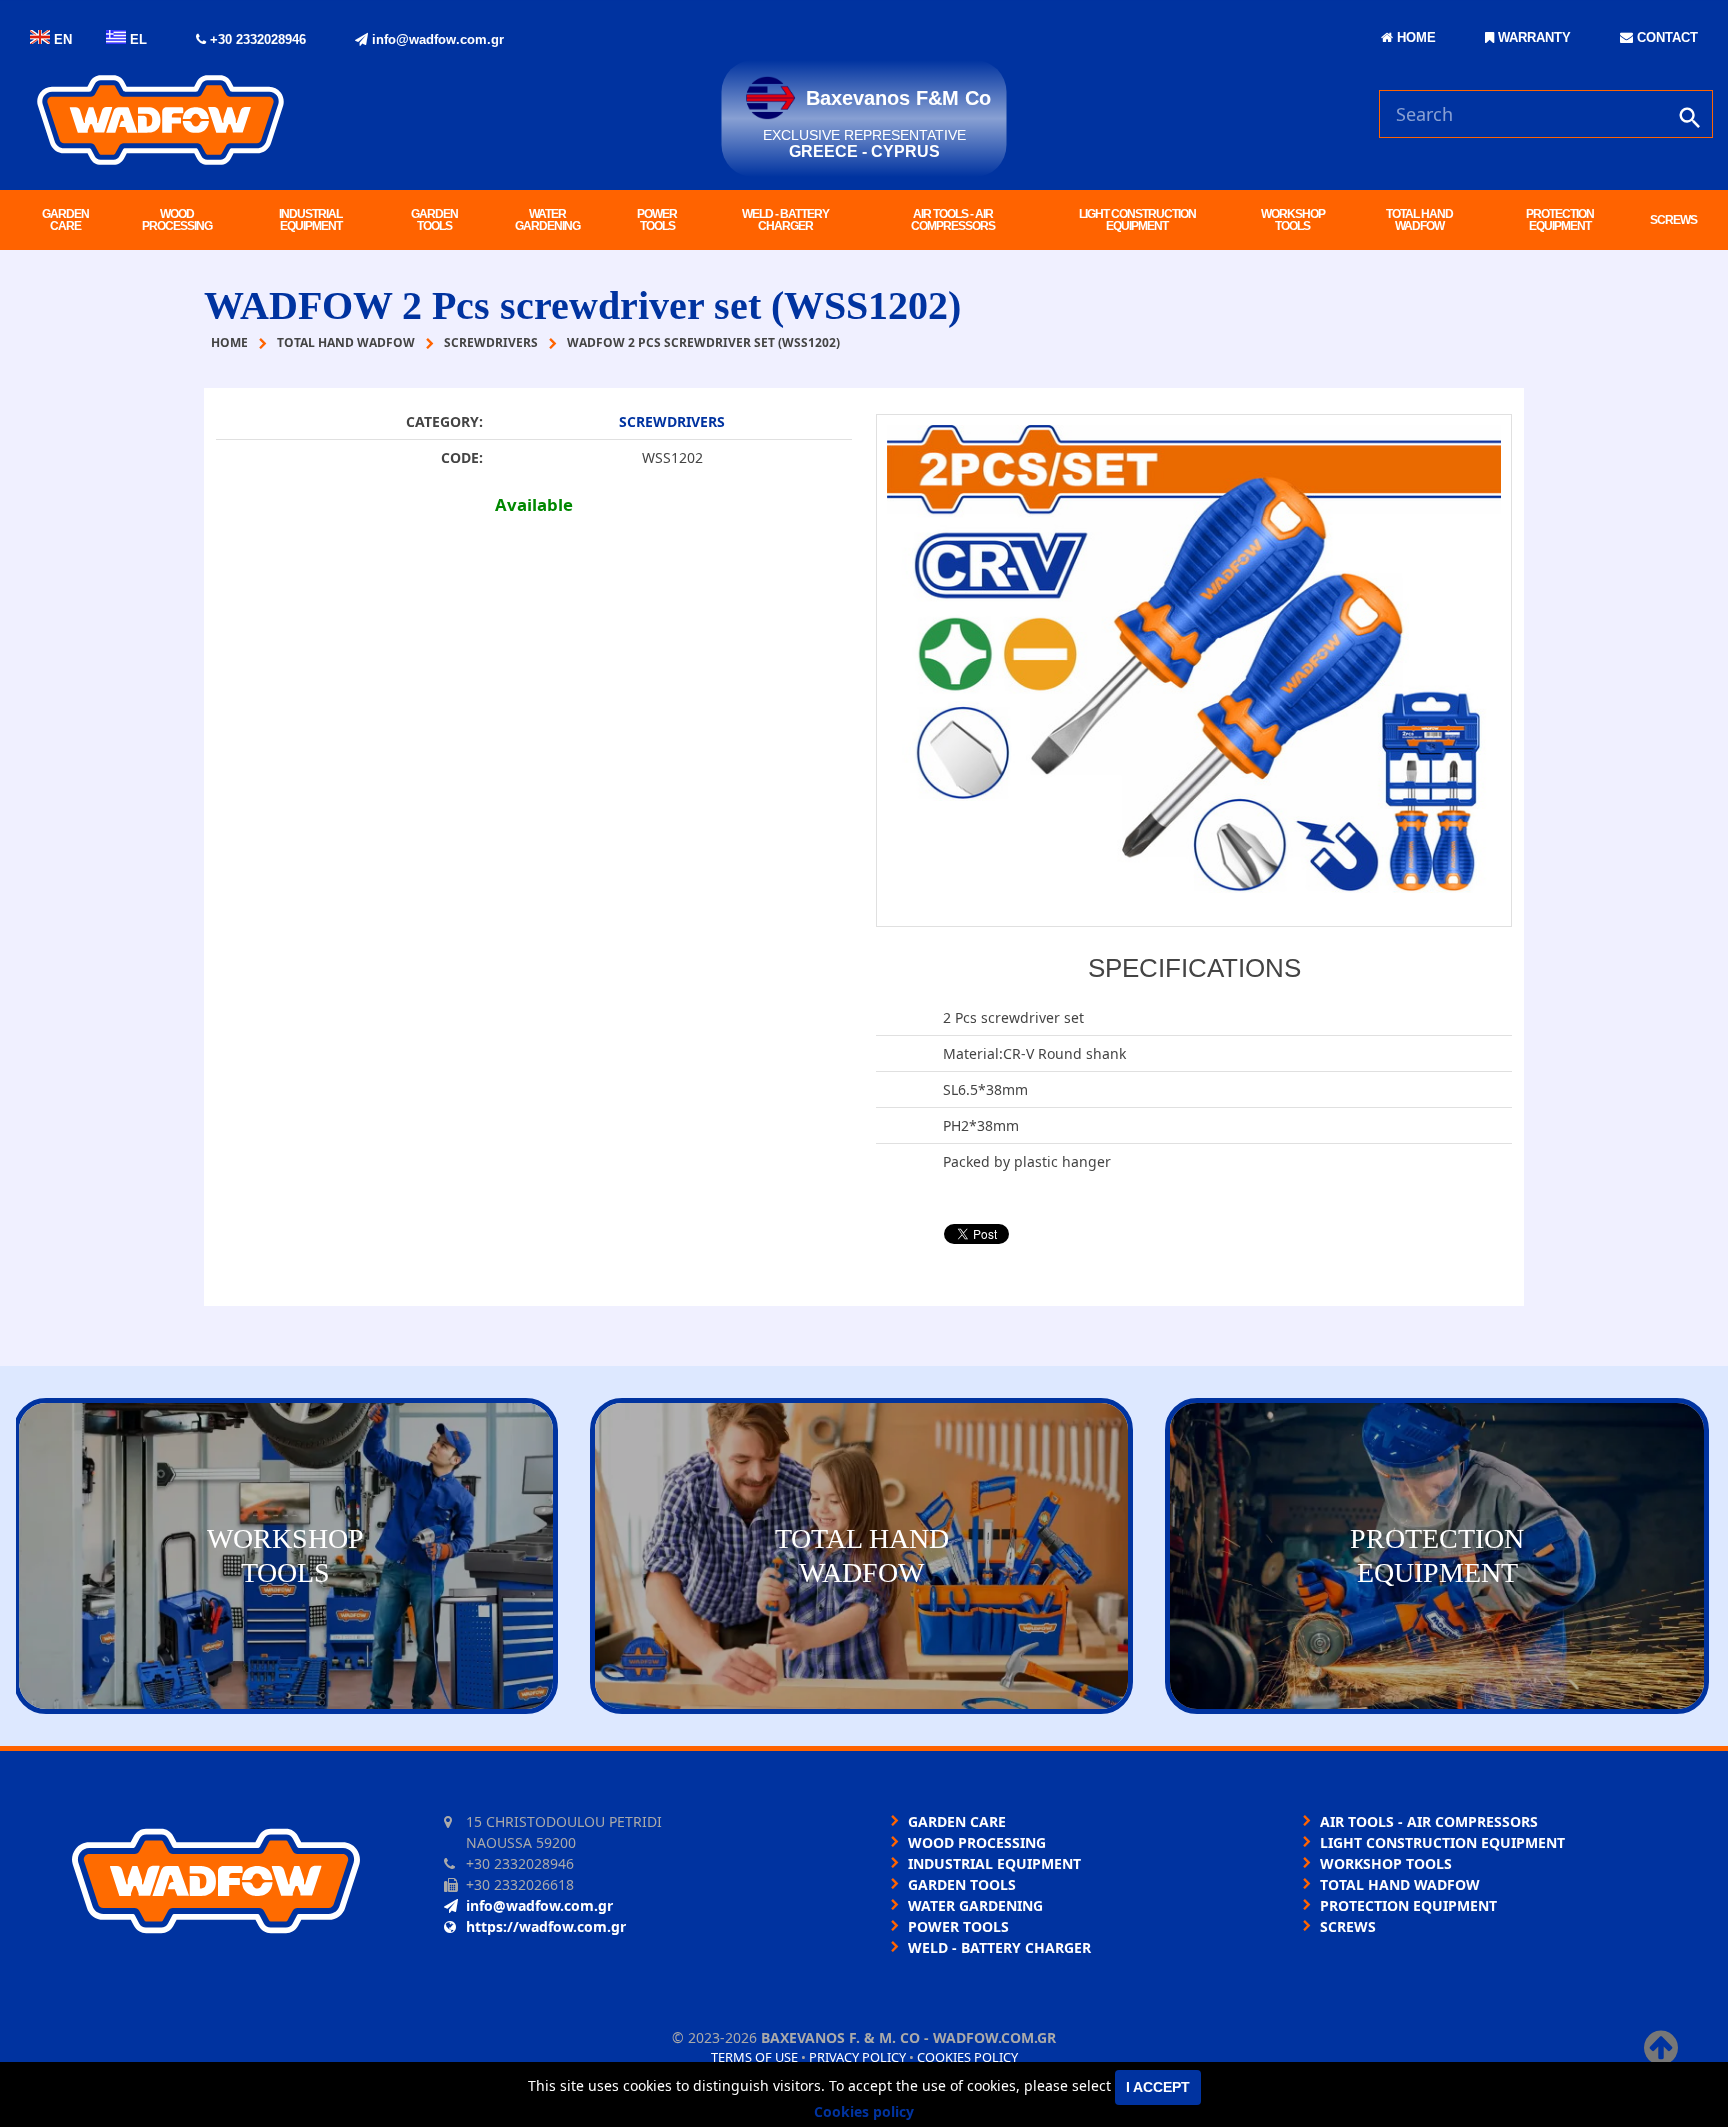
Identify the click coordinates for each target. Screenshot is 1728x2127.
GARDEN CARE (65, 220)
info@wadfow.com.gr (436, 39)
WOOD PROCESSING (177, 220)
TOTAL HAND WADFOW (1419, 220)
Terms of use (754, 2057)
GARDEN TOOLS (434, 220)
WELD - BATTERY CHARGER (785, 220)
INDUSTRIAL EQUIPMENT (310, 220)
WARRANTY (1532, 37)
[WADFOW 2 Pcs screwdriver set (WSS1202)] (1194, 670)
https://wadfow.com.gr (546, 1926)
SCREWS (1673, 220)
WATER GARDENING (547, 220)
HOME (1414, 37)
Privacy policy (857, 2057)
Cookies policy (967, 2057)
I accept (1158, 2087)
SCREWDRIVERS (672, 421)
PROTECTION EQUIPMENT (1560, 220)
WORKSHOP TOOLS (1293, 220)
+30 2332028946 (256, 39)
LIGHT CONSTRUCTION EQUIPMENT (1137, 220)
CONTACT (1665, 37)
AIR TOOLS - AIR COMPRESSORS (953, 220)
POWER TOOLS (657, 220)
